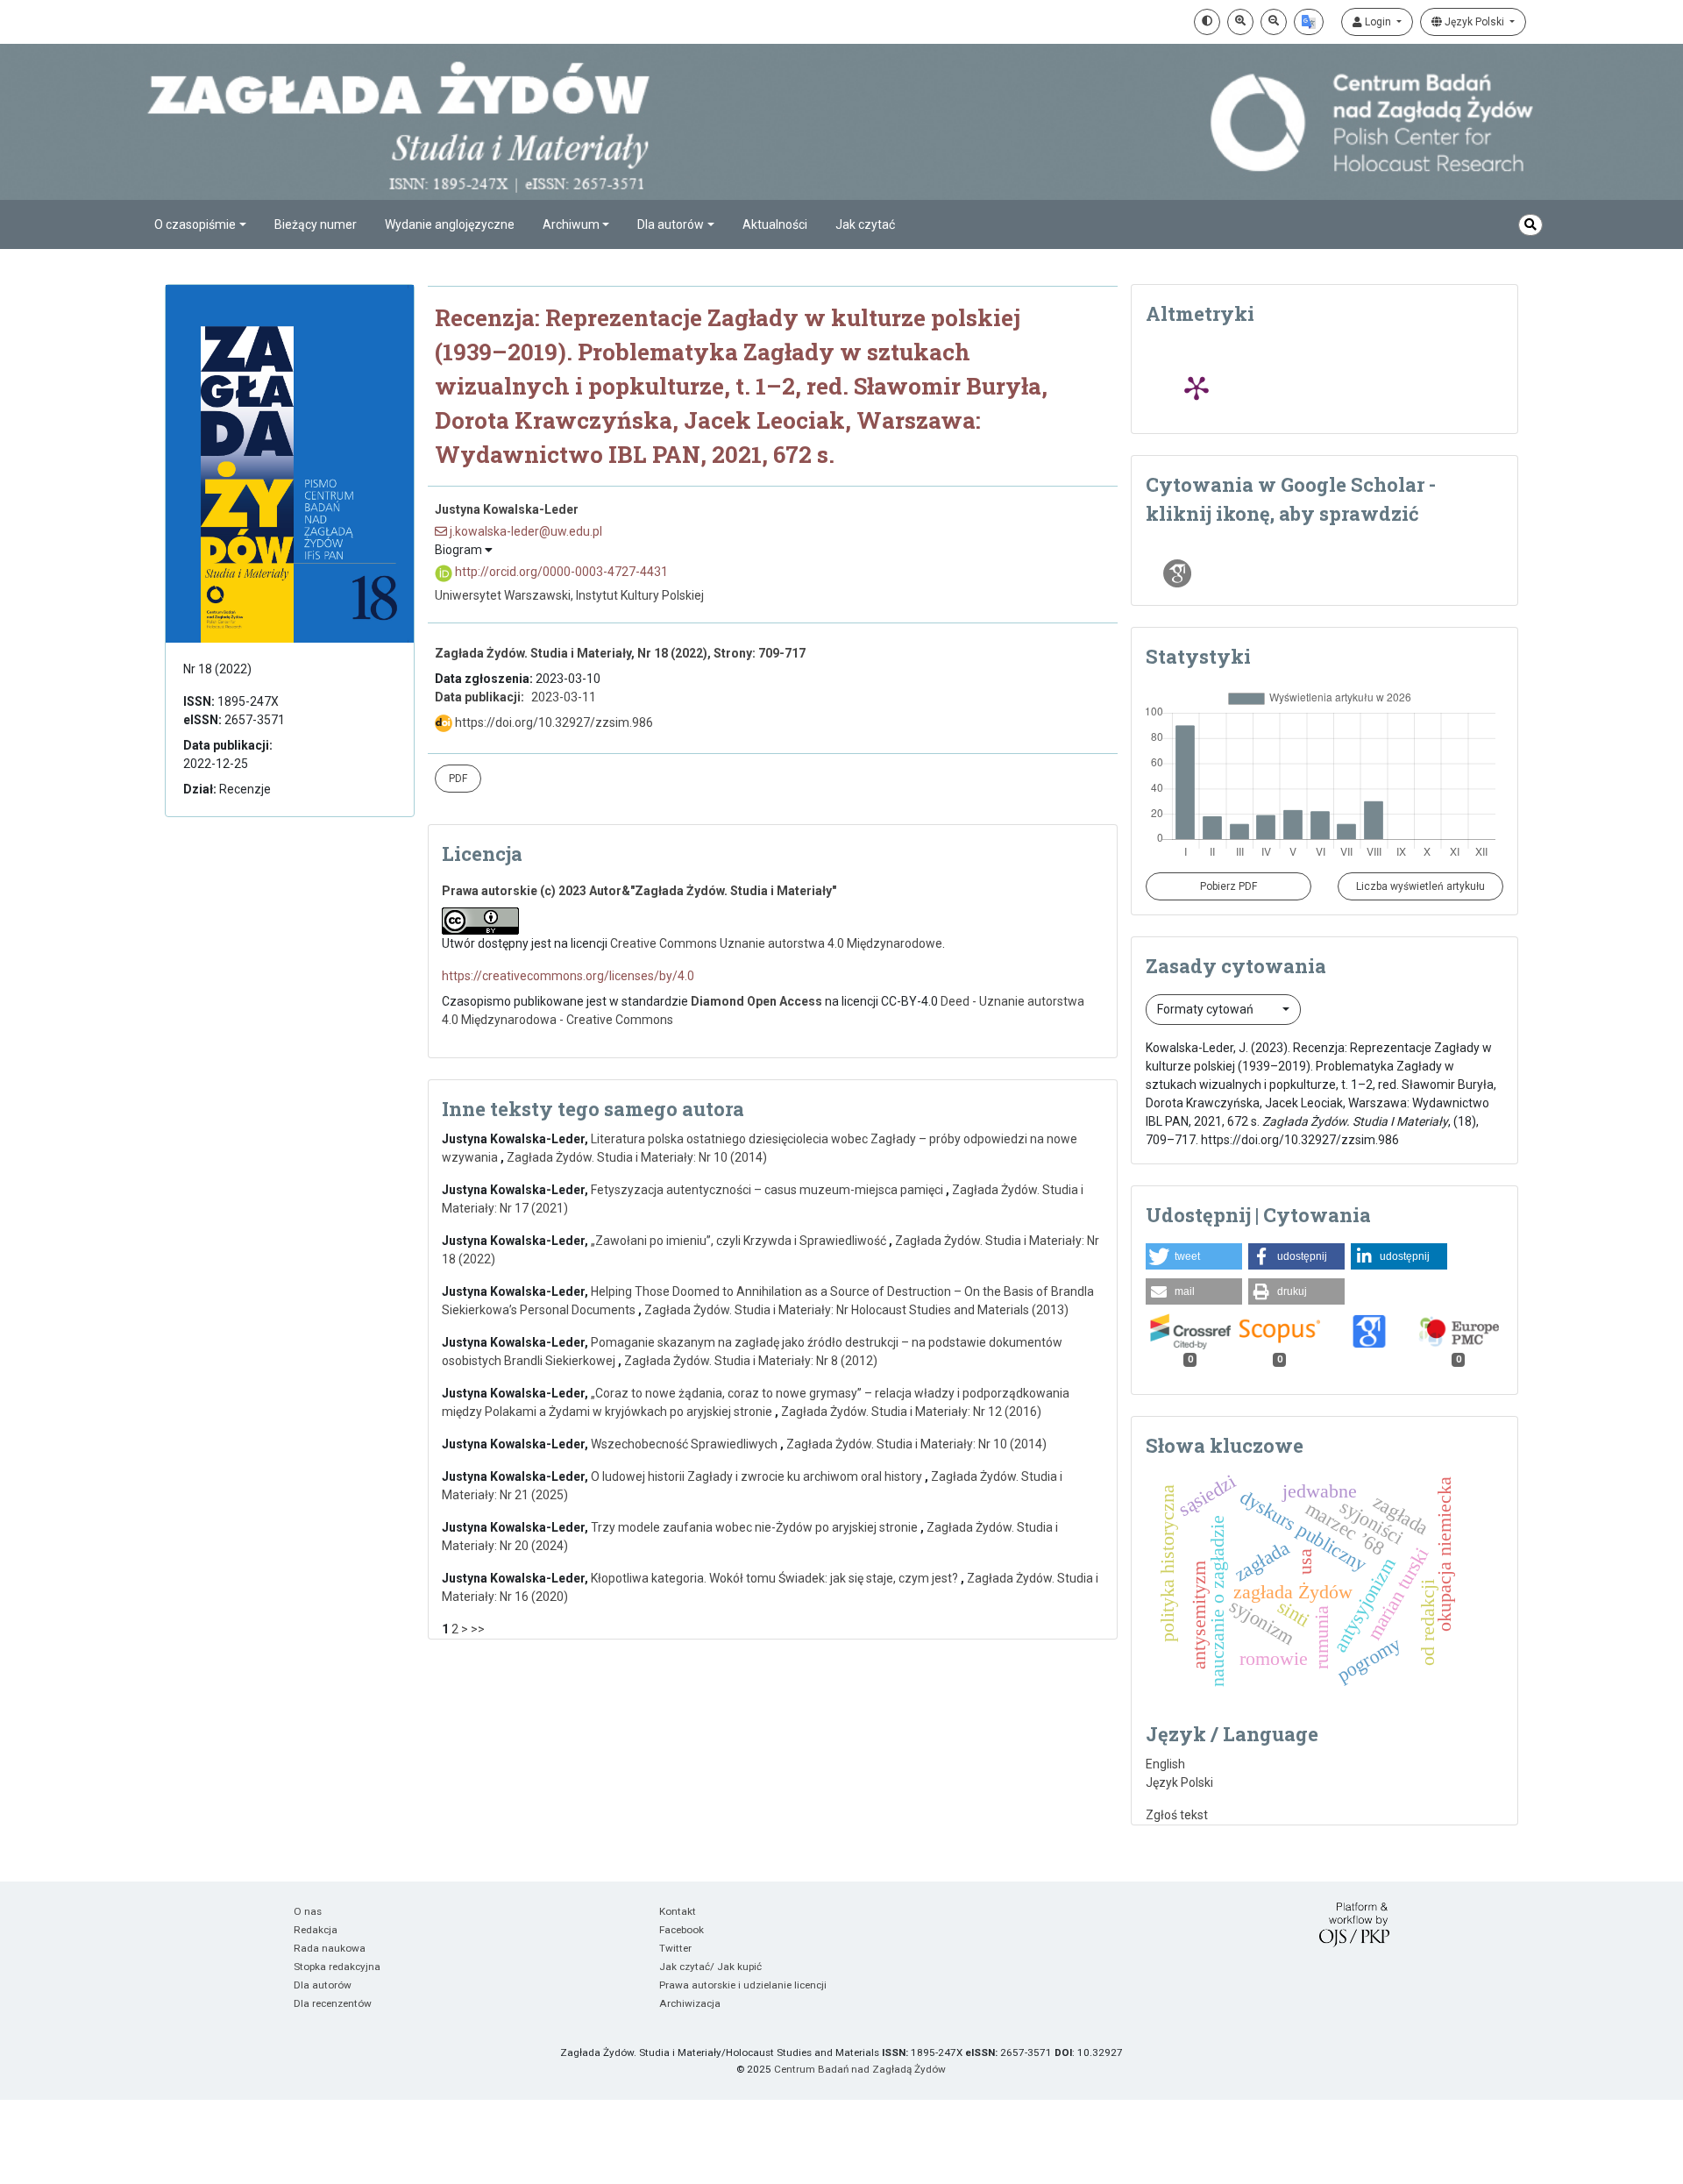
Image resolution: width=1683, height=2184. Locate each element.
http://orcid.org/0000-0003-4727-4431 (560, 572)
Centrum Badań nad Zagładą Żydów (860, 2069)
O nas (308, 1911)
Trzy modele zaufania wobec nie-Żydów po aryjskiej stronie (756, 1527)
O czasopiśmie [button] (195, 224)
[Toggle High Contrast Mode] (1207, 22)
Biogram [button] (460, 550)
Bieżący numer (316, 224)
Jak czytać (865, 224)
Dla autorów (323, 1985)
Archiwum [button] (571, 224)
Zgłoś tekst (1177, 1815)
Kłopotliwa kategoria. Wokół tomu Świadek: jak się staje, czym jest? (776, 1578)
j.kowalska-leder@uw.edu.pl (525, 531)
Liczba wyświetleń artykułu (1420, 886)
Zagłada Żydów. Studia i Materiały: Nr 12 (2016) (911, 1412)
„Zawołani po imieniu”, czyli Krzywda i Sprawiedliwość (740, 1241)
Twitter (675, 1948)
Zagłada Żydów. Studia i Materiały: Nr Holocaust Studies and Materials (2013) (856, 1310)
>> (478, 1629)
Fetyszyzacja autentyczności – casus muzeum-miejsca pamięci (768, 1190)
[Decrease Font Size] (1274, 22)
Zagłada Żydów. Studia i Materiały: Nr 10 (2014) (637, 1157)
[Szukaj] (1530, 225)
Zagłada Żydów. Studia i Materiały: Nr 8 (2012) (751, 1361)
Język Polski (1474, 22)
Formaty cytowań (1207, 1009)
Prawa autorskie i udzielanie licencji (743, 1985)
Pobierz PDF (1229, 886)
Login (1378, 22)
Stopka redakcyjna (337, 1967)
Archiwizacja (690, 2003)
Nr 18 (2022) (217, 669)
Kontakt (678, 1911)
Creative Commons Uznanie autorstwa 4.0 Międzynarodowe (776, 943)
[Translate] (1309, 22)
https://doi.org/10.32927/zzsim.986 (553, 722)
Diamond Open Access (756, 1001)
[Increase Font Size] (1240, 22)
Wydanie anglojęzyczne (450, 224)
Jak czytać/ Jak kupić (710, 1967)
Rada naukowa (330, 1948)
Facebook (682, 1930)
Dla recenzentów (333, 2003)
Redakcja (316, 1930)
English (1165, 1764)
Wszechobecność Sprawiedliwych (685, 1444)
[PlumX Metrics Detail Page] (1197, 388)
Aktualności (775, 224)
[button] (1194, 1256)
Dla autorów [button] (671, 224)
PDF (458, 779)
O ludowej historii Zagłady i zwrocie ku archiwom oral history (758, 1476)
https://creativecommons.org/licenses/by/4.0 (568, 976)
